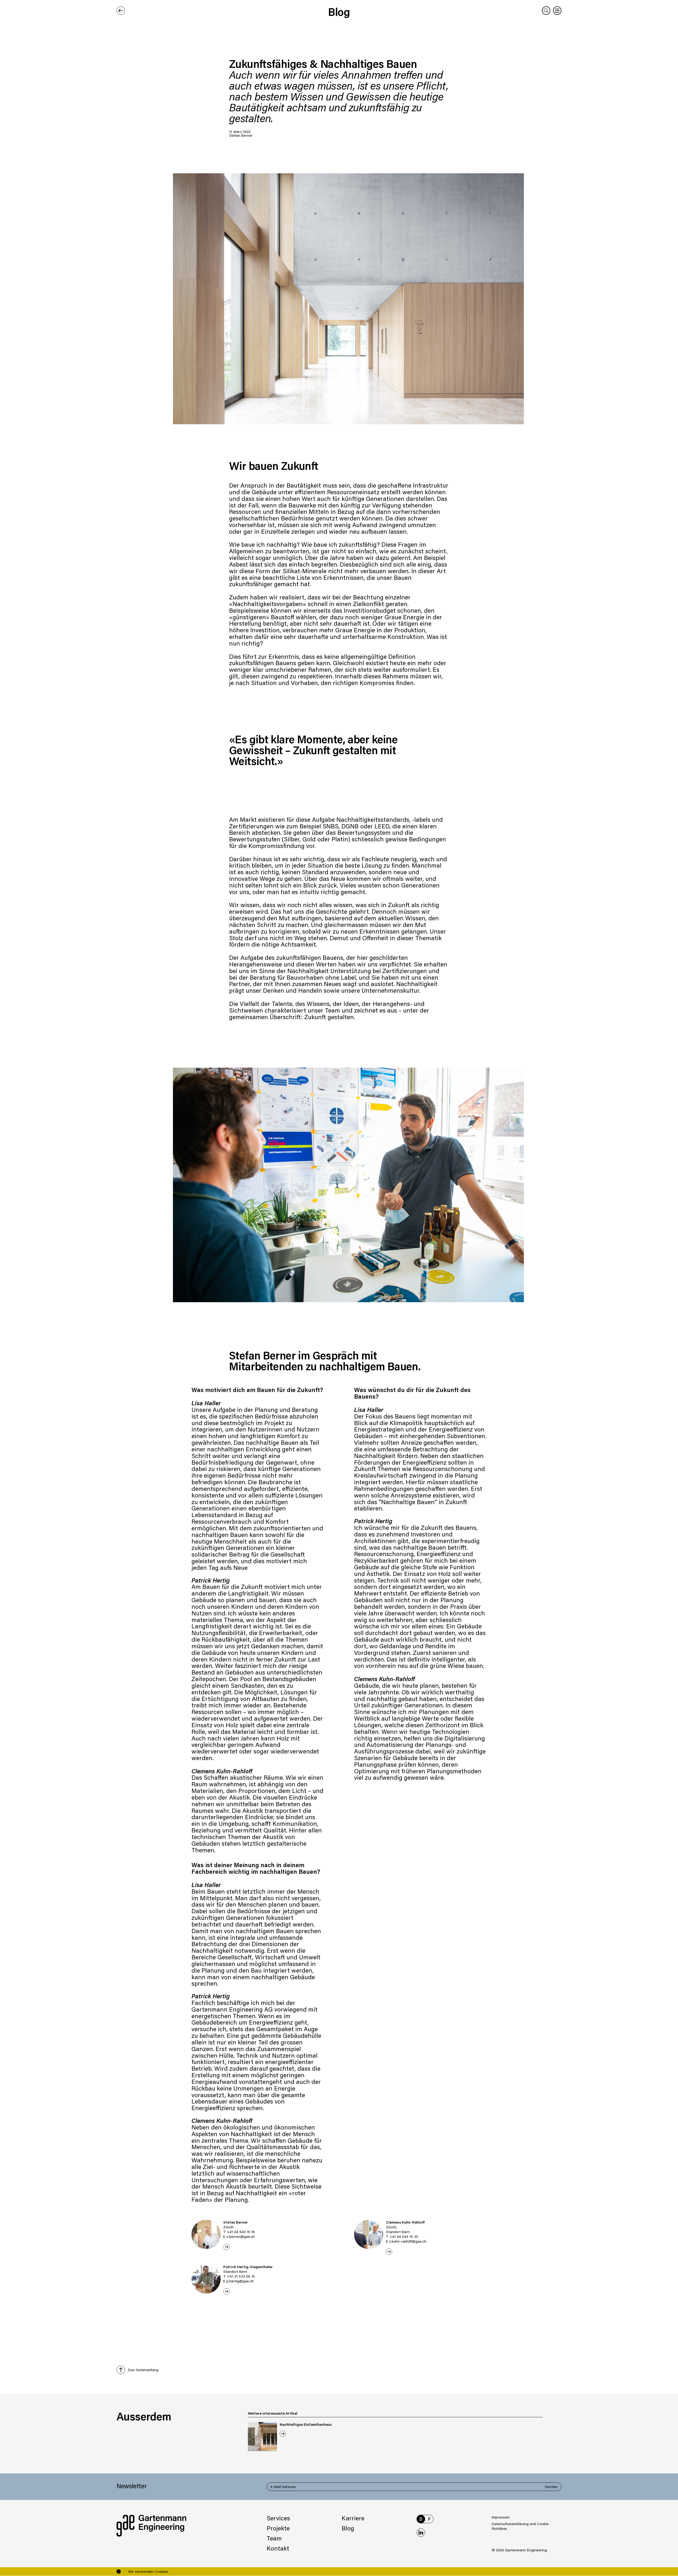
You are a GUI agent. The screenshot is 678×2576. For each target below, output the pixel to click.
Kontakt (278, 2548)
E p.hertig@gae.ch (238, 2281)
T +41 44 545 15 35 (402, 2236)
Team (274, 2538)
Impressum (501, 2517)
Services (278, 2518)
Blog (339, 12)
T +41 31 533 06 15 (239, 2276)
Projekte (278, 2528)
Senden (551, 2487)
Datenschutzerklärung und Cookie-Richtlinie (521, 2526)
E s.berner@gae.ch (239, 2236)
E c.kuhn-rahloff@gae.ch (406, 2241)
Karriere (353, 2518)
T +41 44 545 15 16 (239, 2232)
